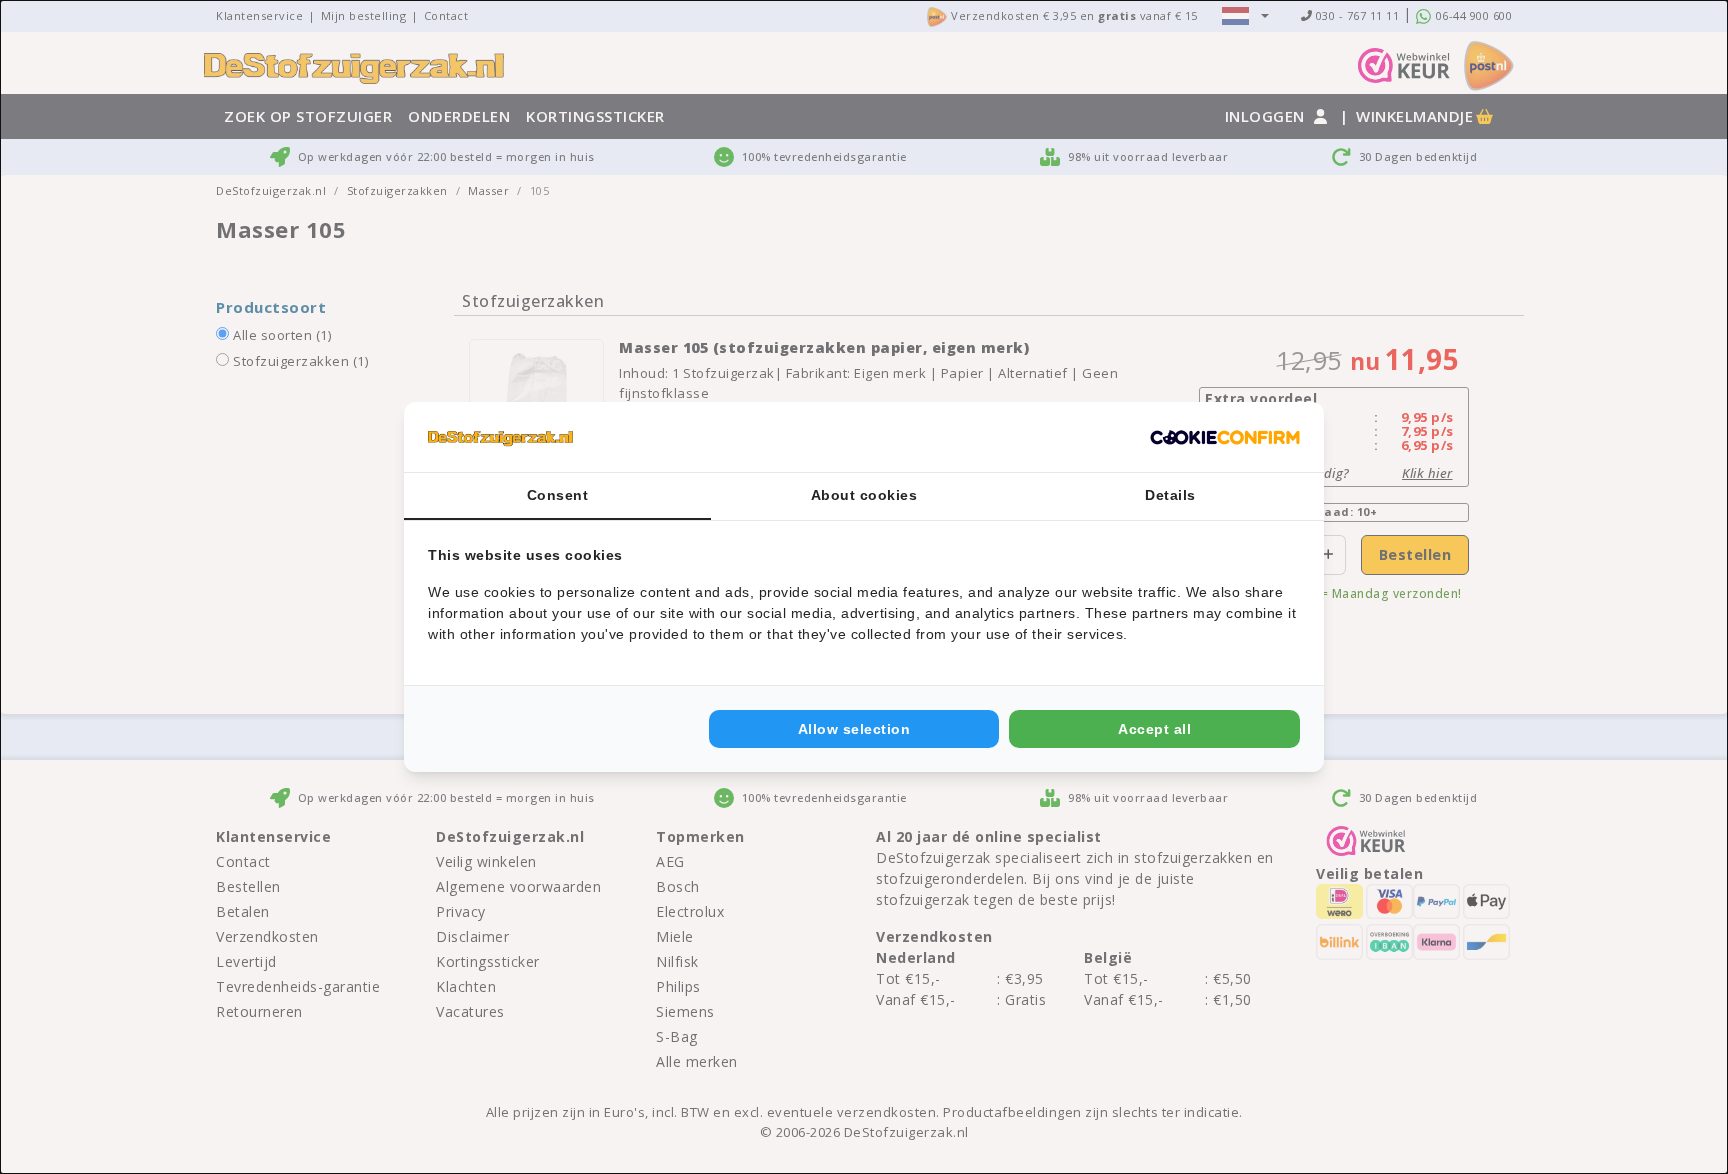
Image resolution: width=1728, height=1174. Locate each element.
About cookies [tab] (864, 495)
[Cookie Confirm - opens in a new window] (1225, 437)
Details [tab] (1170, 495)
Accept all (1154, 729)
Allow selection (854, 729)
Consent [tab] (558, 495)
